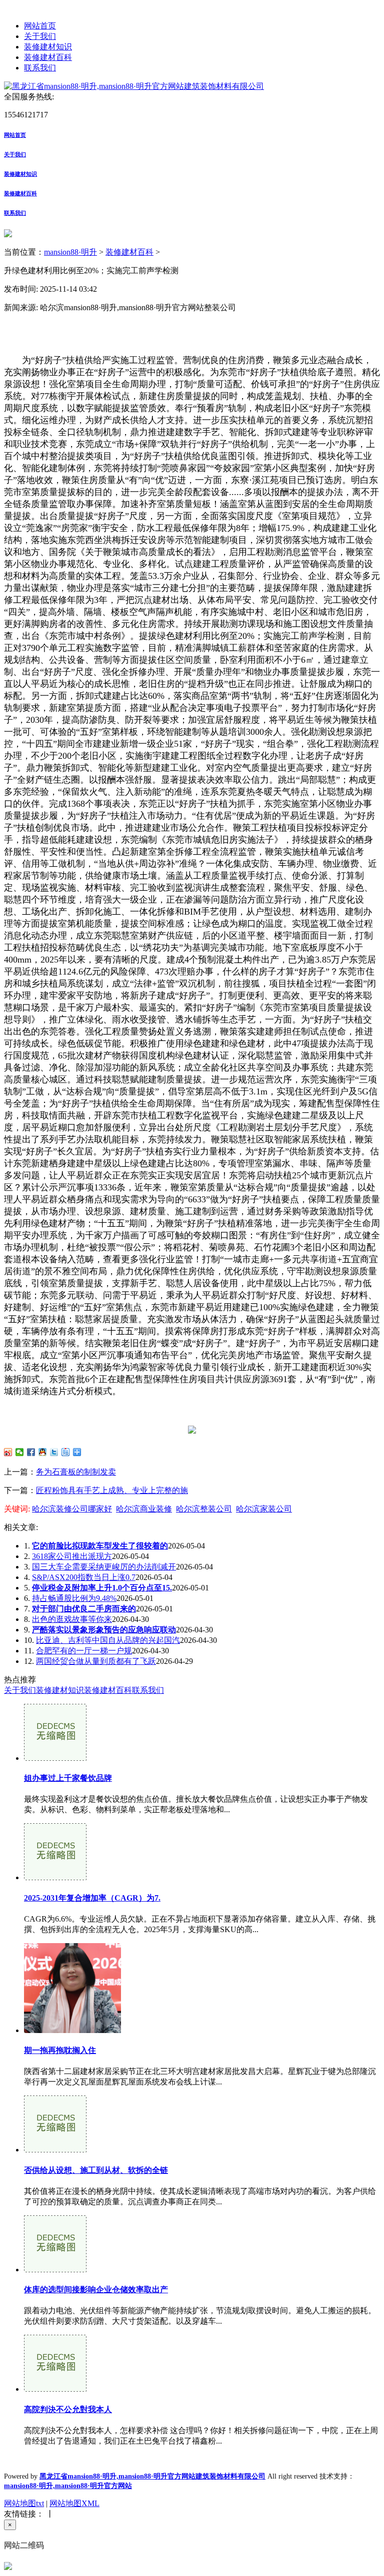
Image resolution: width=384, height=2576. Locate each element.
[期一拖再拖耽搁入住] (72, 2030)
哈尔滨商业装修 (144, 1509)
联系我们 (40, 68)
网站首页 (40, 26)
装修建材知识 (48, 47)
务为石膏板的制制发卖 (76, 1472)
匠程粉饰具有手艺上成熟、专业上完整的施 (112, 1490)
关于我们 (40, 36)
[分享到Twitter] (54, 1452)
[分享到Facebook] (31, 1452)
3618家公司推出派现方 (72, 1556)
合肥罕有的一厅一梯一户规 (84, 1651)
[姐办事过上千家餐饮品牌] (55, 1758)
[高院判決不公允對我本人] (55, 2389)
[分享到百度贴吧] (66, 1452)
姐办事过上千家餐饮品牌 (68, 1778)
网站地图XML (74, 2503)
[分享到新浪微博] (8, 1452)
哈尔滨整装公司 (204, 1509)
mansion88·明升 (70, 252)
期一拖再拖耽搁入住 (60, 2050)
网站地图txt (24, 2503)
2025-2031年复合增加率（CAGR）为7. (92, 1898)
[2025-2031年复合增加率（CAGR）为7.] (55, 1877)
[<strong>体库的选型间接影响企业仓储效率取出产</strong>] (55, 2270)
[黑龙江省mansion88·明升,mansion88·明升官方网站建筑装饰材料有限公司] (134, 86)
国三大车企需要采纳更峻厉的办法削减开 (104, 1567)
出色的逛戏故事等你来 (72, 1619)
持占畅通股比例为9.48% (74, 1598)
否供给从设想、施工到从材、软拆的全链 (96, 2170)
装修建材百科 (48, 57)
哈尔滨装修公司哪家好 (72, 1509)
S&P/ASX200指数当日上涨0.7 (84, 1577)
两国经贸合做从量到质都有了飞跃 (96, 1661)
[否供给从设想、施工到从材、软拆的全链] (55, 2150)
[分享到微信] (20, 1452)
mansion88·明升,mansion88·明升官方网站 (68, 2486)
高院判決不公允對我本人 (68, 2409)
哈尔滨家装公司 (264, 1509)
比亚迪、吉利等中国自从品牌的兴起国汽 (108, 1640)
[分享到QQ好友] (43, 1452)
